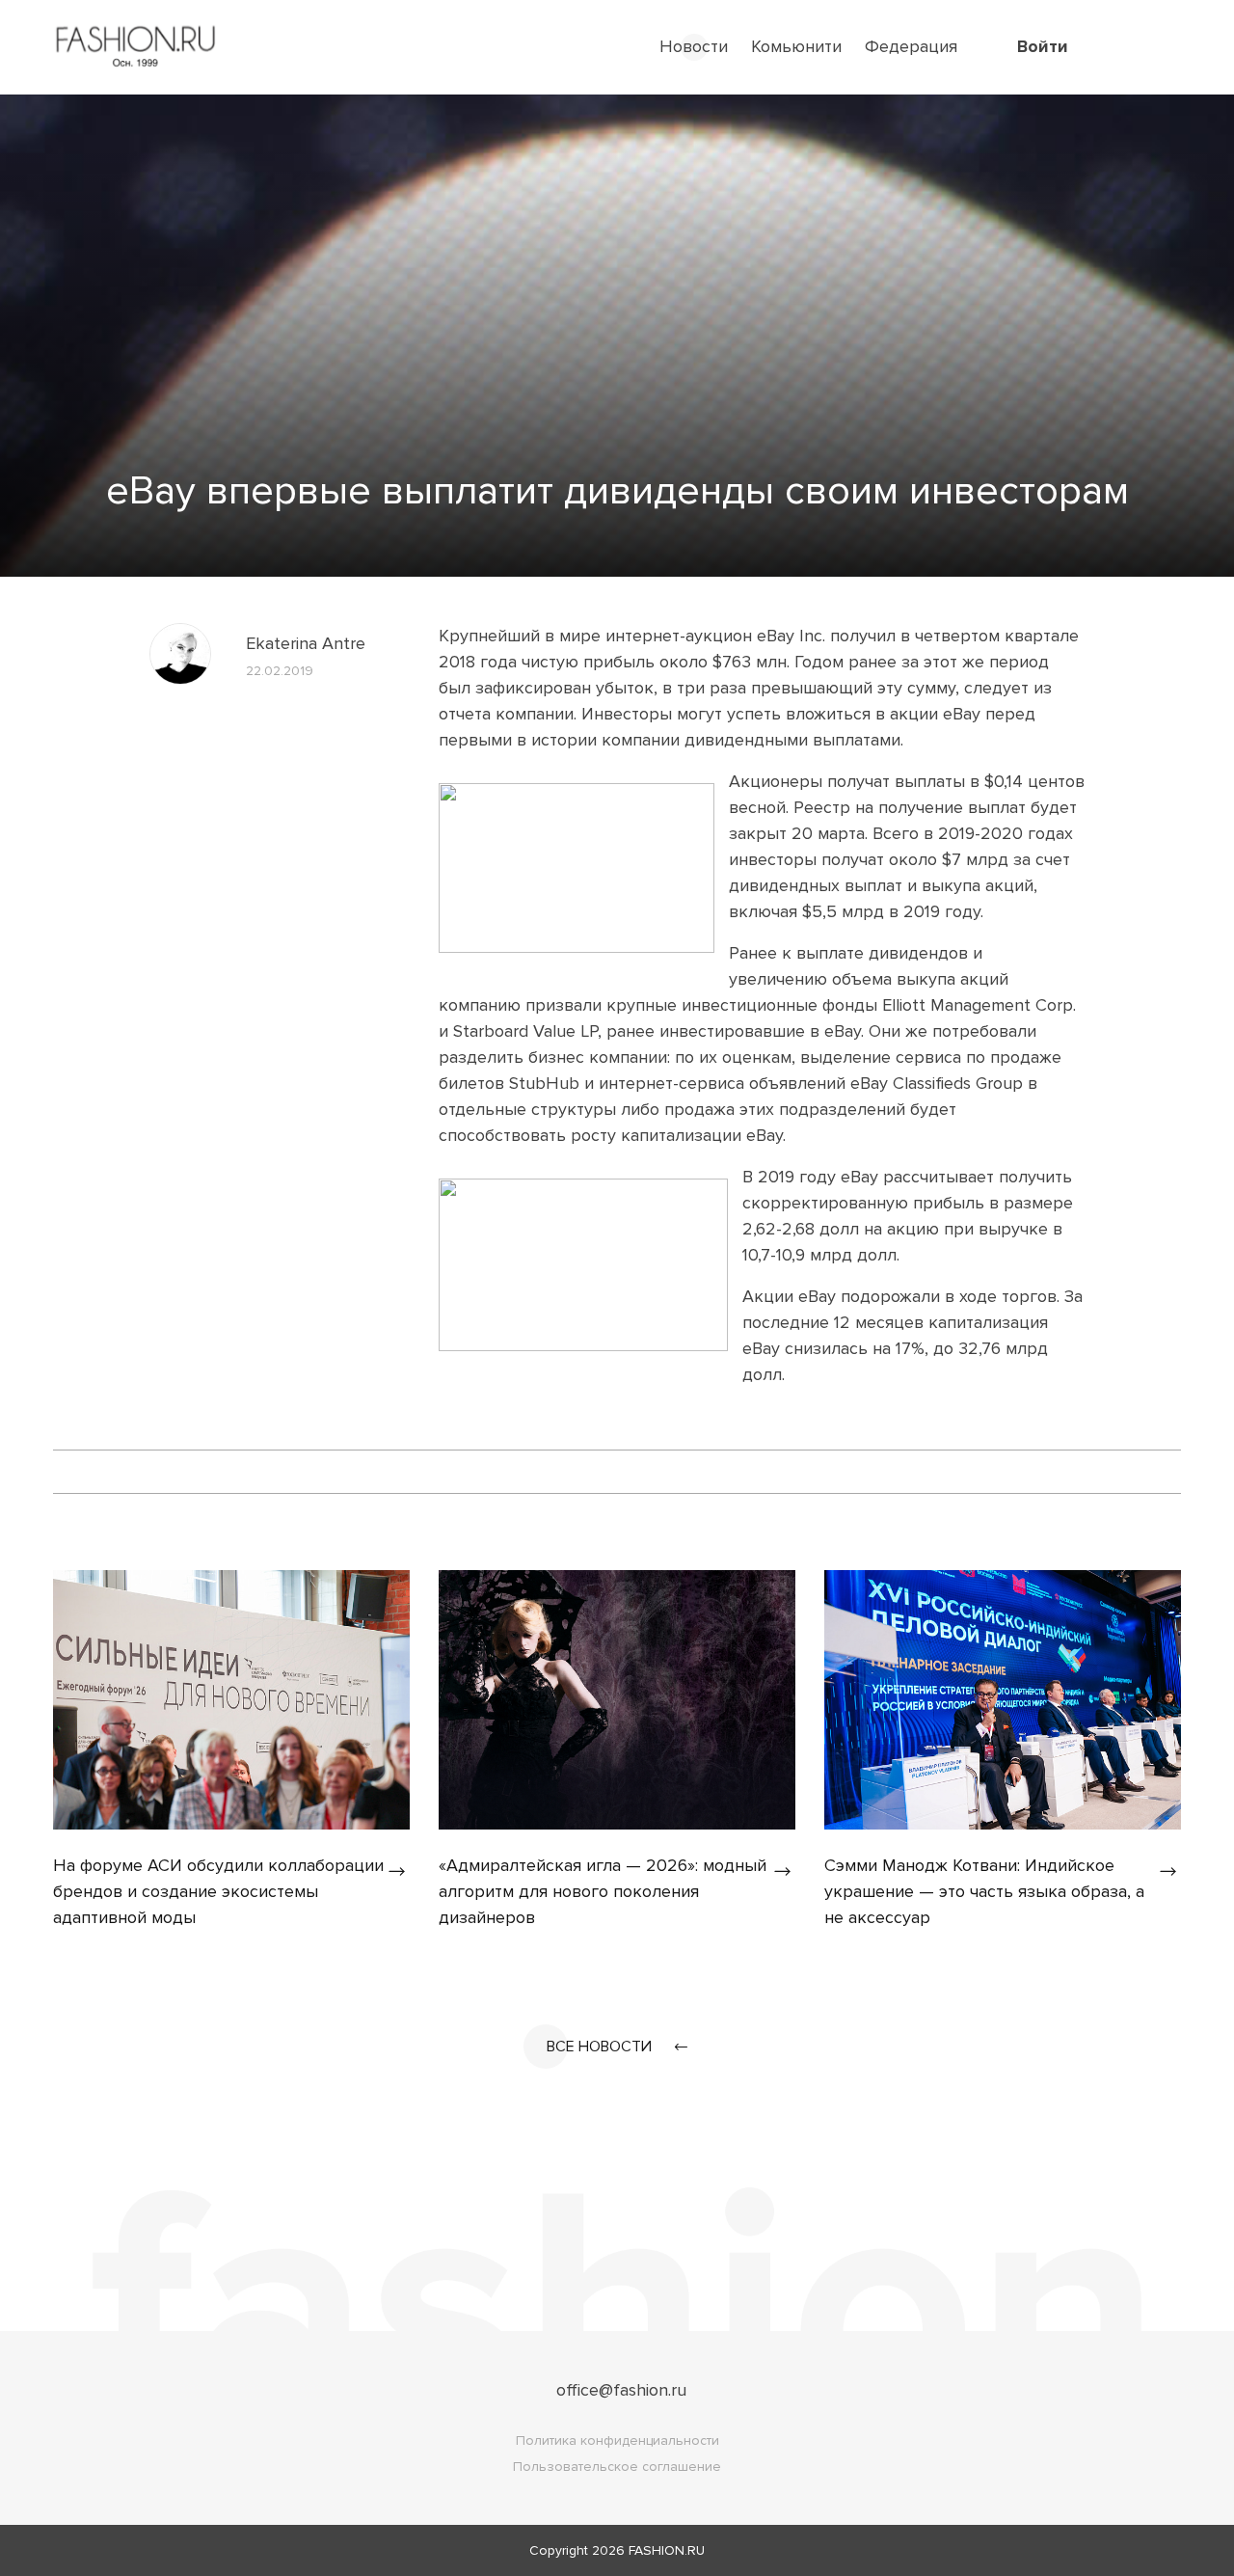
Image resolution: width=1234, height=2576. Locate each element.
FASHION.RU (667, 2550)
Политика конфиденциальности (617, 2440)
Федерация (911, 46)
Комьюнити (796, 46)
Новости (694, 46)
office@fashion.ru (621, 2390)
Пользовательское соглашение (617, 2467)
